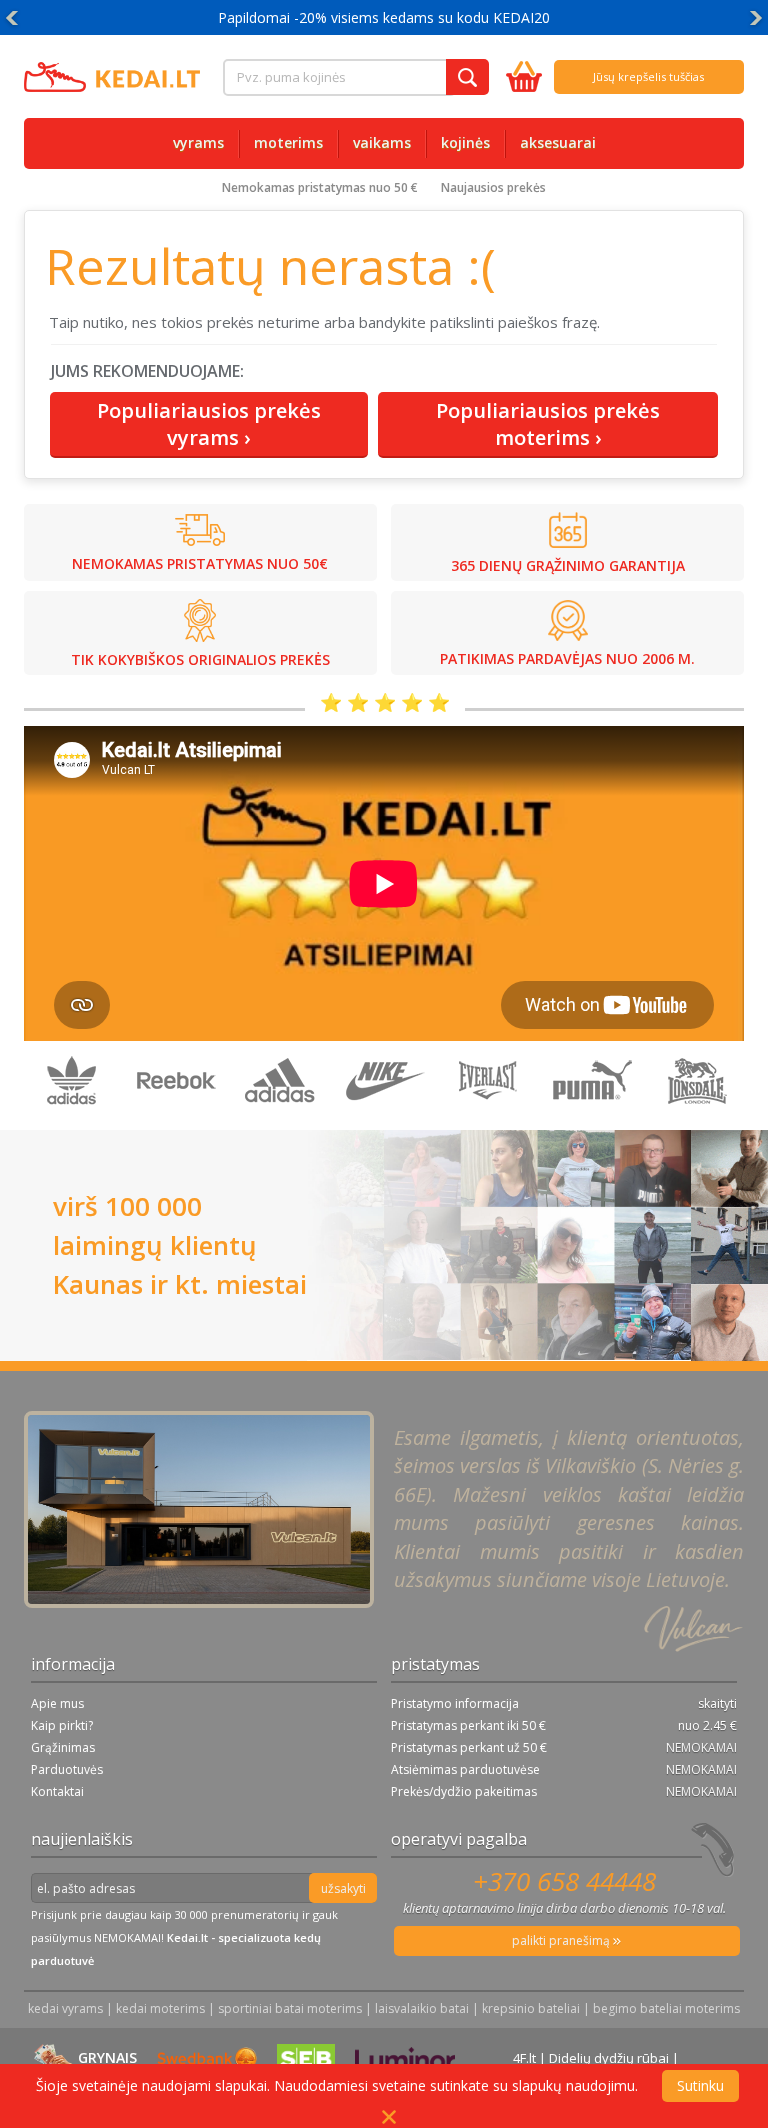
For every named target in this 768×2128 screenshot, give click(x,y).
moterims (288, 142)
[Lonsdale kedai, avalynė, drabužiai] (696, 1119)
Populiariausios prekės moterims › (548, 424)
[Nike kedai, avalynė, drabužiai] (386, 1119)
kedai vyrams (65, 2008)
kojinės (465, 142)
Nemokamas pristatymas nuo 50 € (320, 187)
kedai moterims (160, 2008)
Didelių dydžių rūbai (609, 2058)
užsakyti (343, 1888)
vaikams (382, 142)
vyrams (198, 142)
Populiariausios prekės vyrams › (209, 424)
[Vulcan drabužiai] (490, 1119)
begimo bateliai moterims (666, 2008)
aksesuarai (558, 142)
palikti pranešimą (562, 1940)
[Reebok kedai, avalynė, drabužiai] (178, 1119)
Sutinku (700, 2085)
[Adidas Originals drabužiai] (74, 1119)
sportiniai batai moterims (290, 2008)
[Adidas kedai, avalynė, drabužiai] (282, 1119)
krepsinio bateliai (531, 2008)
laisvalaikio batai (422, 2008)
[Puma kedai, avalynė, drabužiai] (594, 1119)
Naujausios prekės (493, 187)
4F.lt (524, 2058)
